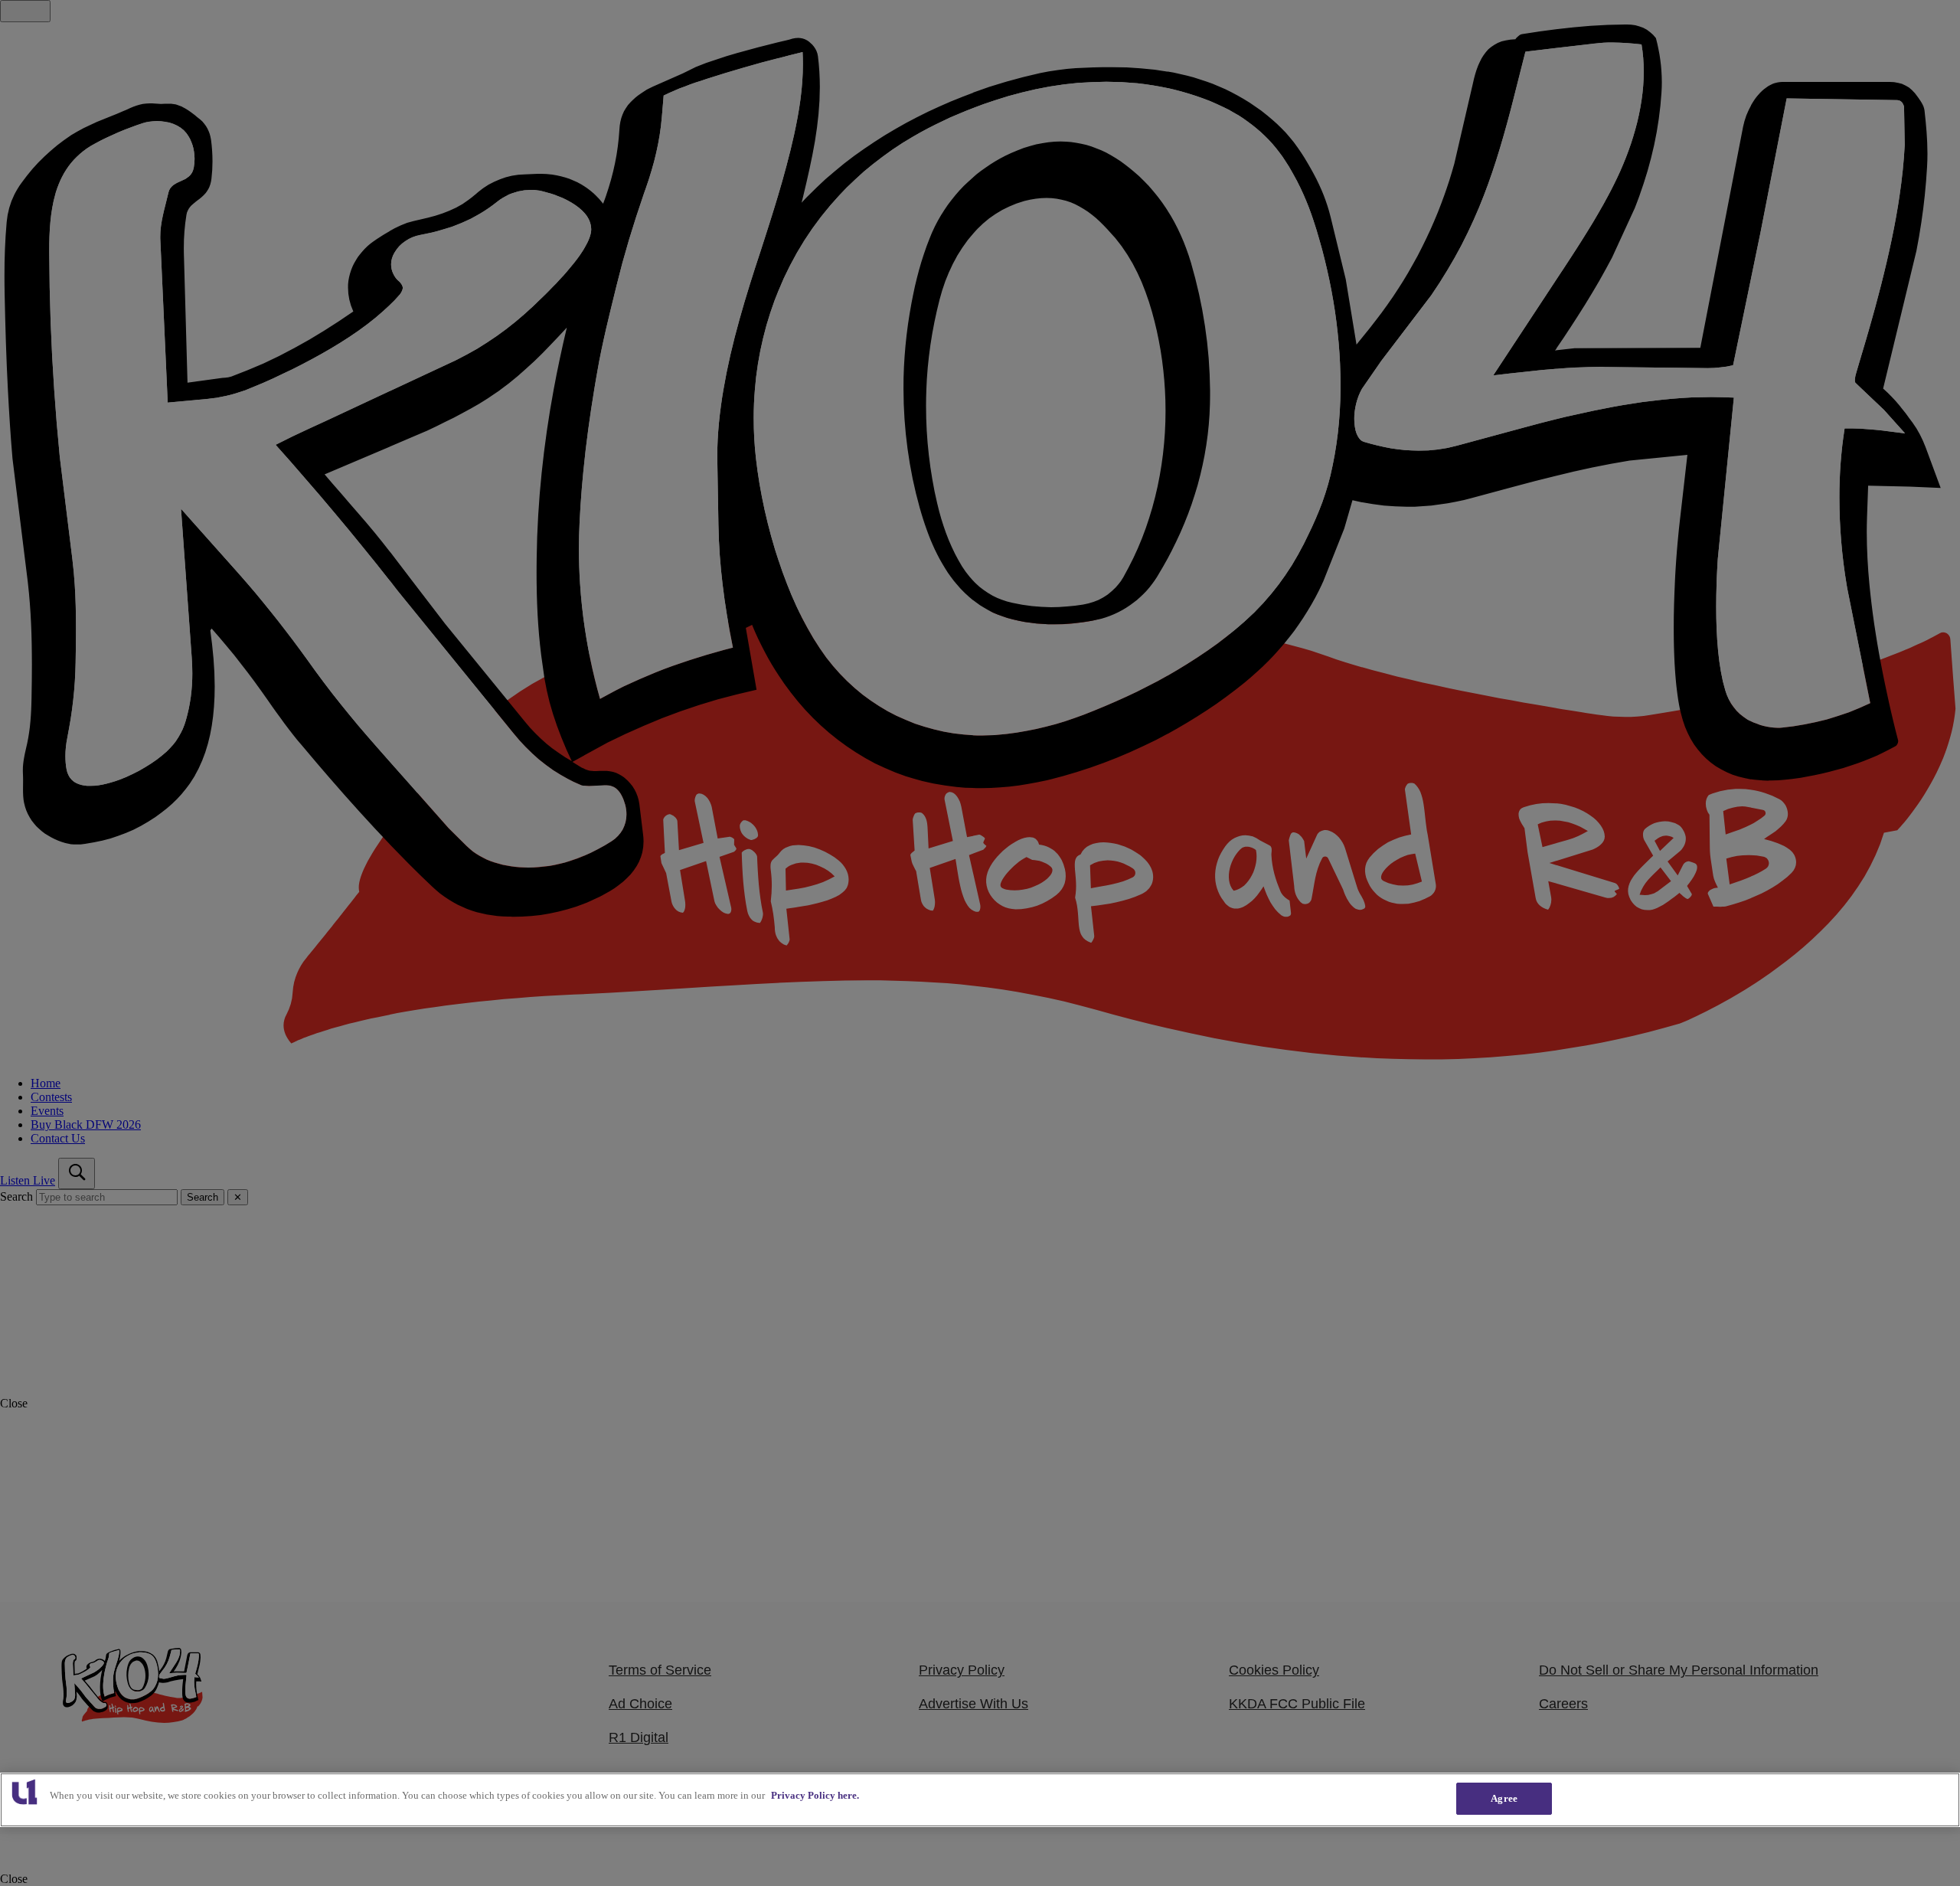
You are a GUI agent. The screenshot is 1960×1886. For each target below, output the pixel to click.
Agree (1504, 1798)
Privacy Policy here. (815, 1795)
